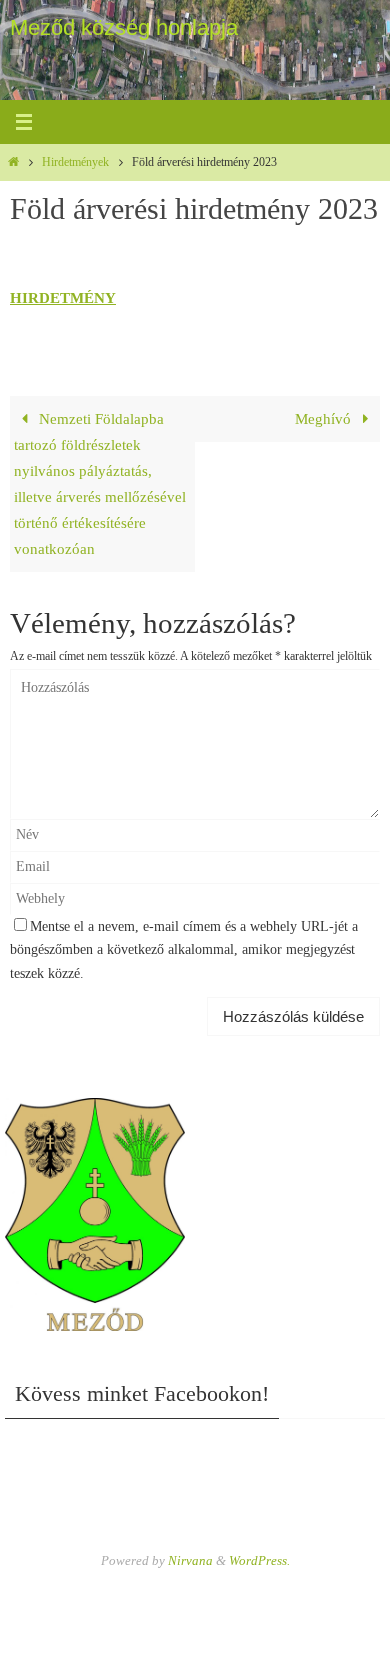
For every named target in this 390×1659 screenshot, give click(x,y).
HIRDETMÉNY (63, 297)
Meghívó (325, 418)
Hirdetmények (75, 162)
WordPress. (259, 1560)
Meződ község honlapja (124, 27)
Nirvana (190, 1560)
